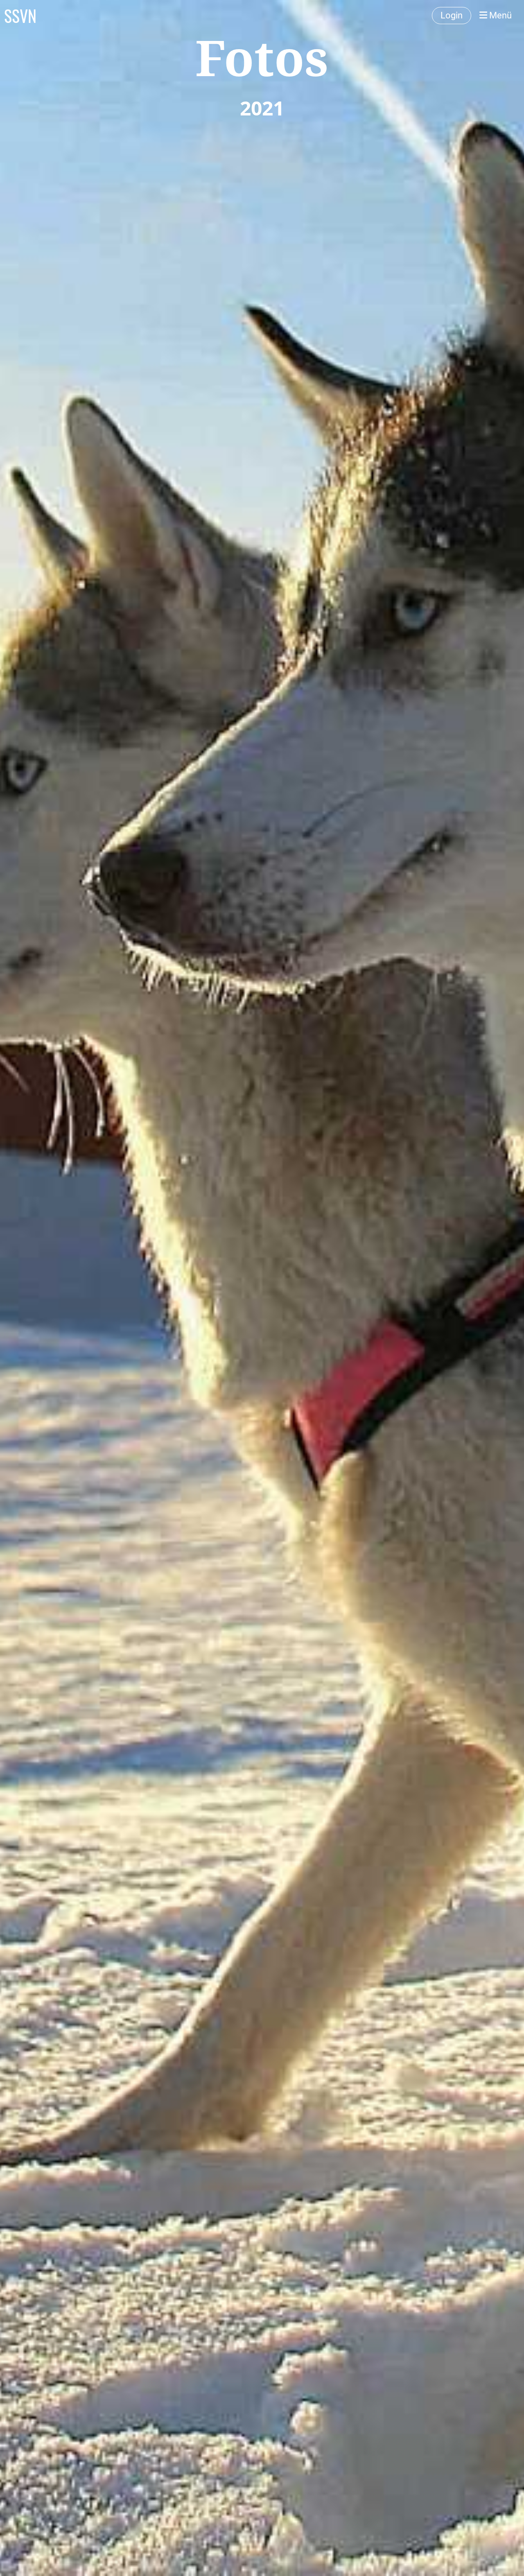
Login (452, 15)
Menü (499, 15)
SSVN (20, 16)
